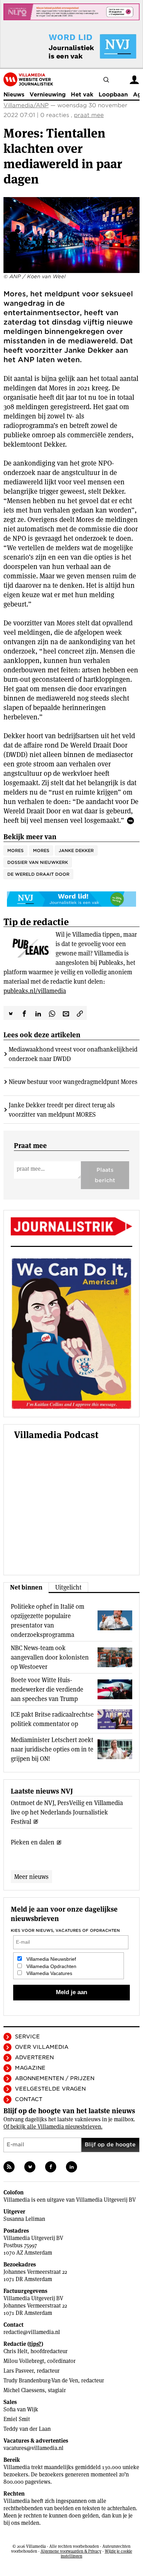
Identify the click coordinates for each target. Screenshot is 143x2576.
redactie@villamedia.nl (32, 2332)
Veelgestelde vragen (50, 2089)
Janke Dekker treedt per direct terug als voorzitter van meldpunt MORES (62, 1110)
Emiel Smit (17, 2419)
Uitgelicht (68, 1587)
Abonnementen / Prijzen (55, 2078)
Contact (29, 2099)
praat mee (89, 115)
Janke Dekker (76, 850)
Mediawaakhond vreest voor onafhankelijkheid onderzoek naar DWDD (73, 1054)
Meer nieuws (31, 1877)
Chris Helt (15, 2351)
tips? (35, 2344)
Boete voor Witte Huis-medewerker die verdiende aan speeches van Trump (47, 1689)
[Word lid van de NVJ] (76, 46)
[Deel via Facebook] (24, 1013)
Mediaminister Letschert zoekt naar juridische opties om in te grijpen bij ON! (52, 1749)
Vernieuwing (48, 95)
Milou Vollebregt (24, 2361)
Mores (15, 850)
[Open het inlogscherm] (134, 80)
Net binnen (26, 1587)
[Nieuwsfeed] (9, 2167)
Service (27, 2037)
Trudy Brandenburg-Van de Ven (41, 2380)
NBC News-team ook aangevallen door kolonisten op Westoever (50, 1657)
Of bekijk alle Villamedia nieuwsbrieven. (53, 2127)
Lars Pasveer (19, 2371)
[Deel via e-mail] (66, 1013)
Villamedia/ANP (26, 105)
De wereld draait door (38, 874)
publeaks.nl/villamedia (35, 991)
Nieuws (14, 95)
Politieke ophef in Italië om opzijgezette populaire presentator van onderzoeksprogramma (48, 1621)
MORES (41, 850)
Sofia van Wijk (21, 2409)
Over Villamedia (42, 2047)
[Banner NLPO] (71, 12)
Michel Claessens (24, 2390)
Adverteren (34, 2058)
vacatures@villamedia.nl (33, 2448)
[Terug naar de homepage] (28, 79)
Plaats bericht (105, 1175)
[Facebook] (51, 2167)
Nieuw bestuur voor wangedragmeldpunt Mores (73, 1082)
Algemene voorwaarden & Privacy (71, 2551)
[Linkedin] (71, 2167)
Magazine (30, 2068)
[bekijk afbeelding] (71, 235)
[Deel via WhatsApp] (52, 1013)
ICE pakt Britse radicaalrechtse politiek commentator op (52, 1719)
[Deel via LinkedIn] (38, 1013)
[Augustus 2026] (71, 1226)
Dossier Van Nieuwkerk (38, 862)
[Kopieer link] (80, 1013)
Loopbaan (113, 95)
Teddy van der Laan (27, 2429)
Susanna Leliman (24, 2219)
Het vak (82, 95)
